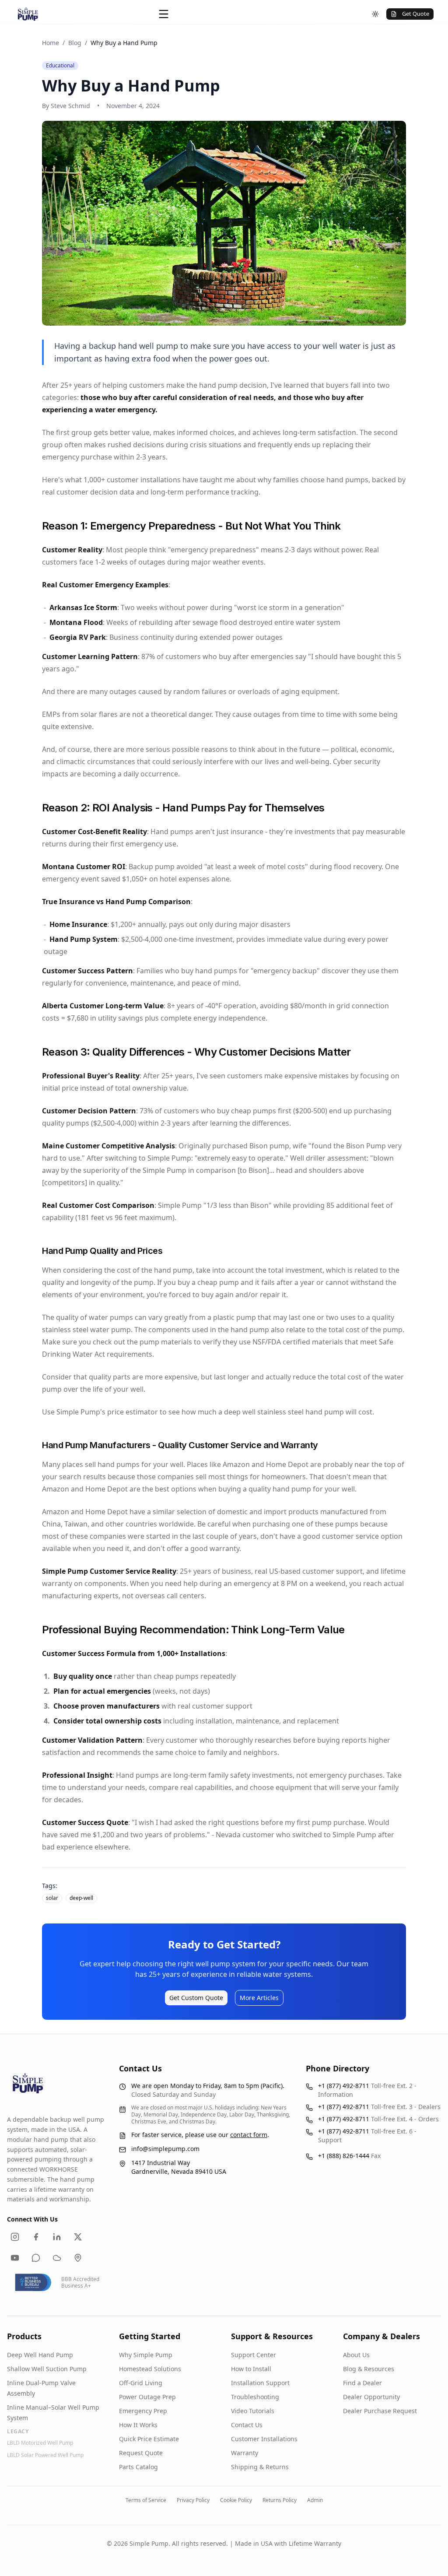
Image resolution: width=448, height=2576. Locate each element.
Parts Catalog (138, 2467)
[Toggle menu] (164, 14)
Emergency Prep (143, 2411)
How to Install (251, 2369)
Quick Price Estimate (149, 2439)
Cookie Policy (236, 2500)
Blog (75, 43)
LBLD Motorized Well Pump (40, 2443)
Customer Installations (264, 2439)
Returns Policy (280, 2500)
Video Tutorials (253, 2411)
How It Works (138, 2425)
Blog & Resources (369, 2369)
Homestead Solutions (150, 2369)
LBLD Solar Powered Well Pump (45, 2455)
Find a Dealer (362, 2383)
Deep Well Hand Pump (40, 2355)
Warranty (245, 2453)
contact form (249, 2135)
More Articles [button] (259, 1998)
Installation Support (260, 2383)
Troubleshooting (255, 2397)
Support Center (254, 2355)
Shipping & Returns (260, 2467)
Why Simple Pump (146, 2355)
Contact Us (247, 2425)
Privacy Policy (193, 2500)
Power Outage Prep (147, 2397)
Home (51, 43)
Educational (60, 66)
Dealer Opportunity (371, 2397)
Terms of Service (146, 2500)
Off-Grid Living (141, 2383)
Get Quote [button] (416, 14)
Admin (315, 2500)
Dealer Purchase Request (380, 2411)
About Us (356, 2355)
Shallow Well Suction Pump (47, 2369)
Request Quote (141, 2453)
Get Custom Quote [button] (196, 1998)
